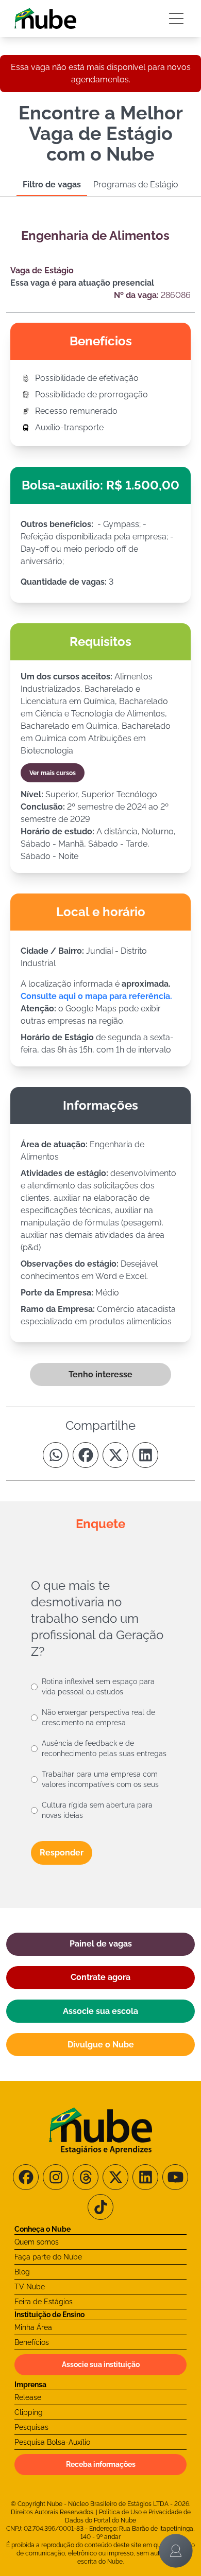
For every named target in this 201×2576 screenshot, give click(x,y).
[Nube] (45, 19)
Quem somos (37, 2242)
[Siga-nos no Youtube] (175, 2177)
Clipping (29, 2412)
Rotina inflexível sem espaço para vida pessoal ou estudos (98, 1687)
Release (28, 2397)
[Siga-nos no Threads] (86, 2177)
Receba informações (101, 2464)
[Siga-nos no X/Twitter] (115, 2177)
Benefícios (32, 2342)
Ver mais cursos (53, 773)
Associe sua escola (100, 2011)
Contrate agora (100, 1977)
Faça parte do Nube (48, 2257)
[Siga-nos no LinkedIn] (145, 2177)
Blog (22, 2272)
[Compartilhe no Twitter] (115, 1455)
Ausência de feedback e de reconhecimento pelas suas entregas (104, 1748)
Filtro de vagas (52, 185)
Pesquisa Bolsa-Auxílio (52, 2442)
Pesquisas (31, 2427)
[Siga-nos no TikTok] (100, 2207)
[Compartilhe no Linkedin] (145, 1455)
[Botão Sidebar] (176, 19)
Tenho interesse (100, 1374)
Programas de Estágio (136, 185)
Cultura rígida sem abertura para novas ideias (97, 1810)
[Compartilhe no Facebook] (86, 1455)
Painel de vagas (101, 1944)
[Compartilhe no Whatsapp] (56, 1455)
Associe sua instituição (101, 2364)
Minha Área (33, 2327)
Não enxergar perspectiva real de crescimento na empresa (98, 1718)
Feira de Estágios (44, 2302)
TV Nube (30, 2287)
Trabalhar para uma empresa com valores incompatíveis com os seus (100, 1779)
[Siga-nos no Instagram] (56, 2177)
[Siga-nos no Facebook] (26, 2177)
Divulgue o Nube (101, 2045)
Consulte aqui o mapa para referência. (96, 996)
